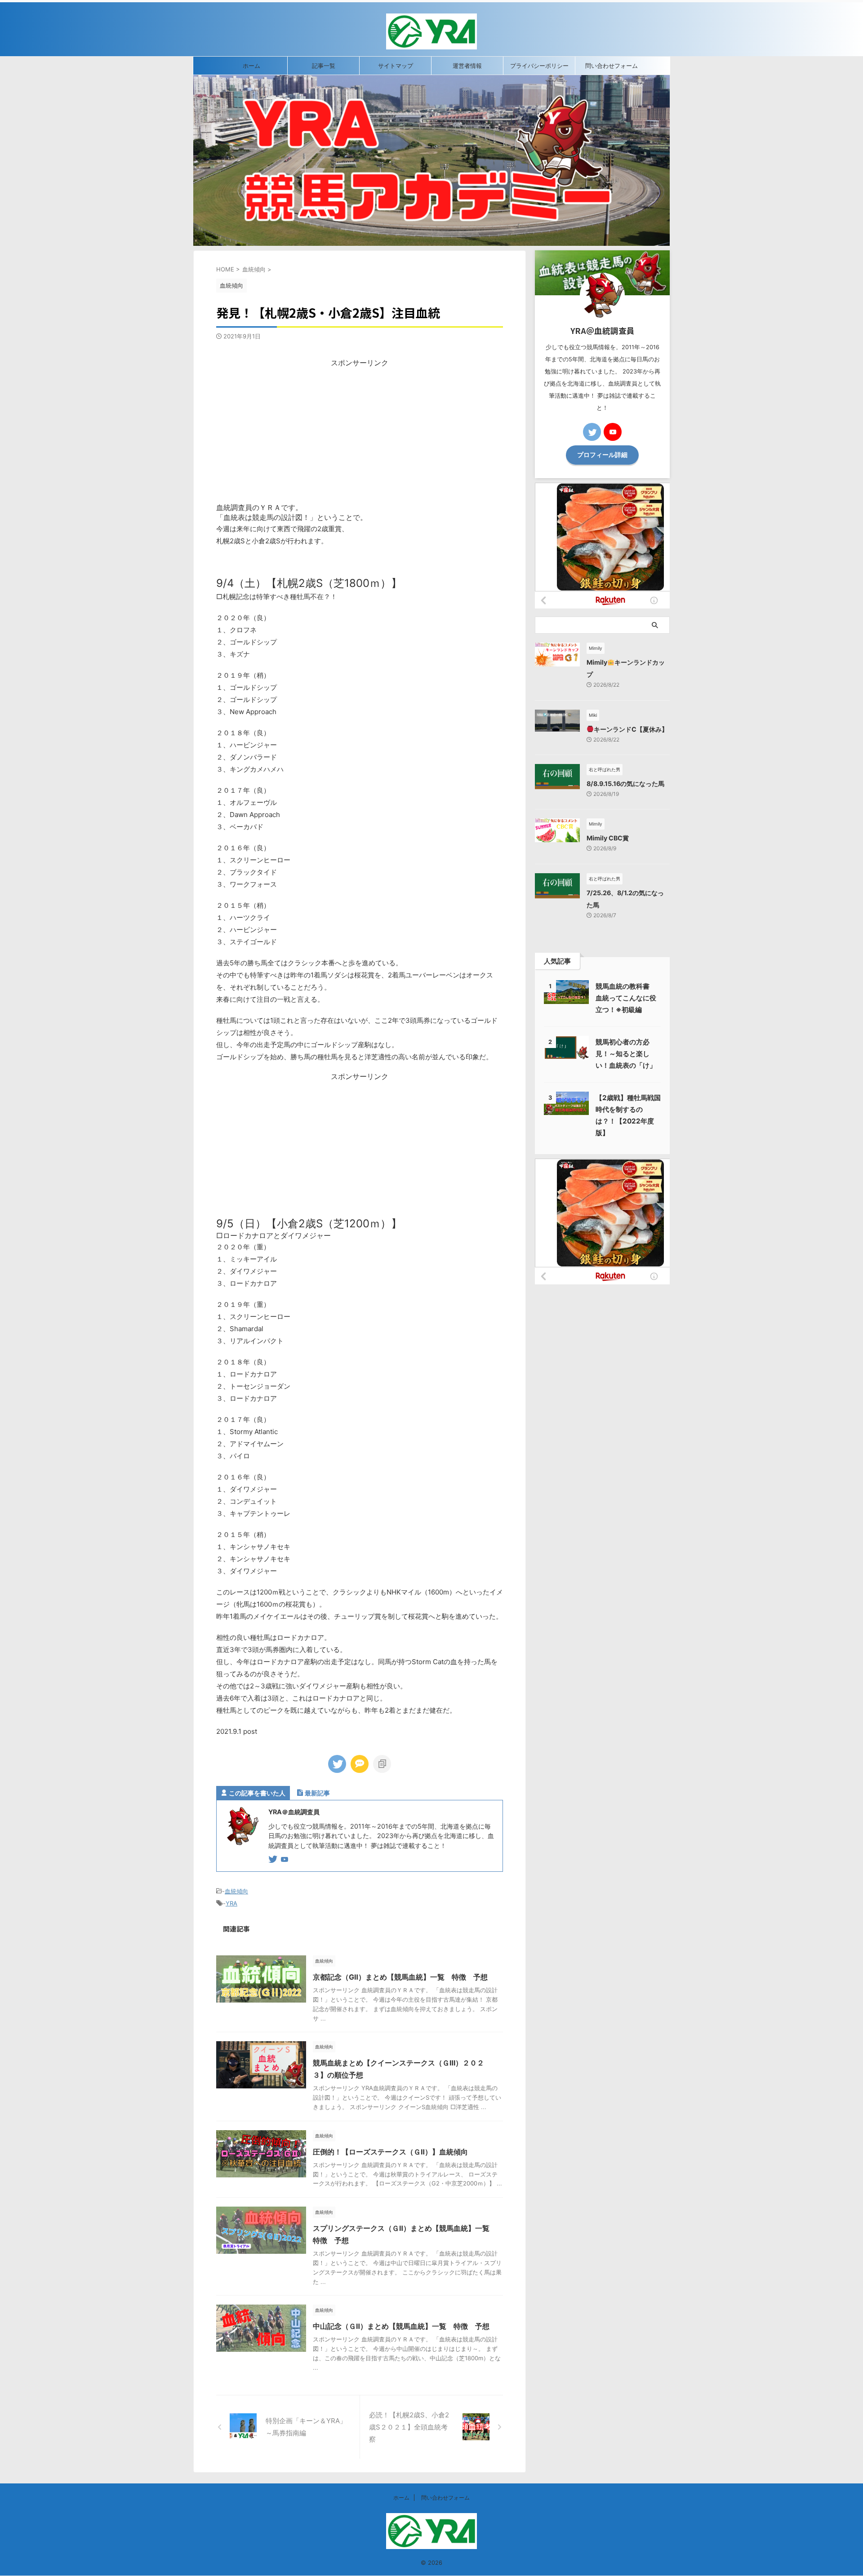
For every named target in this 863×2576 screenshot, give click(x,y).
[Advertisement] (360, 431)
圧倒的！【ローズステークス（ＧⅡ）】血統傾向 (390, 2152)
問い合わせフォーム (612, 66)
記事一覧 (324, 66)
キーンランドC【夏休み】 (631, 729)
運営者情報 (467, 66)
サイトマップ (396, 66)
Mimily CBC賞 (608, 838)
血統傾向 (236, 1891)
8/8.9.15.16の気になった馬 (625, 784)
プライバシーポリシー (539, 66)
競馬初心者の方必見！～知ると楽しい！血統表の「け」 (626, 1054)
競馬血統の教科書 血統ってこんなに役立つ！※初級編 (626, 998)
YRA (231, 1903)
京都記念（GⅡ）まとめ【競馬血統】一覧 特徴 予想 (400, 1977)
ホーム (251, 66)
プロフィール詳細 (602, 455)
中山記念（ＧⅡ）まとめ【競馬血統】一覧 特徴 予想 (401, 2326)
